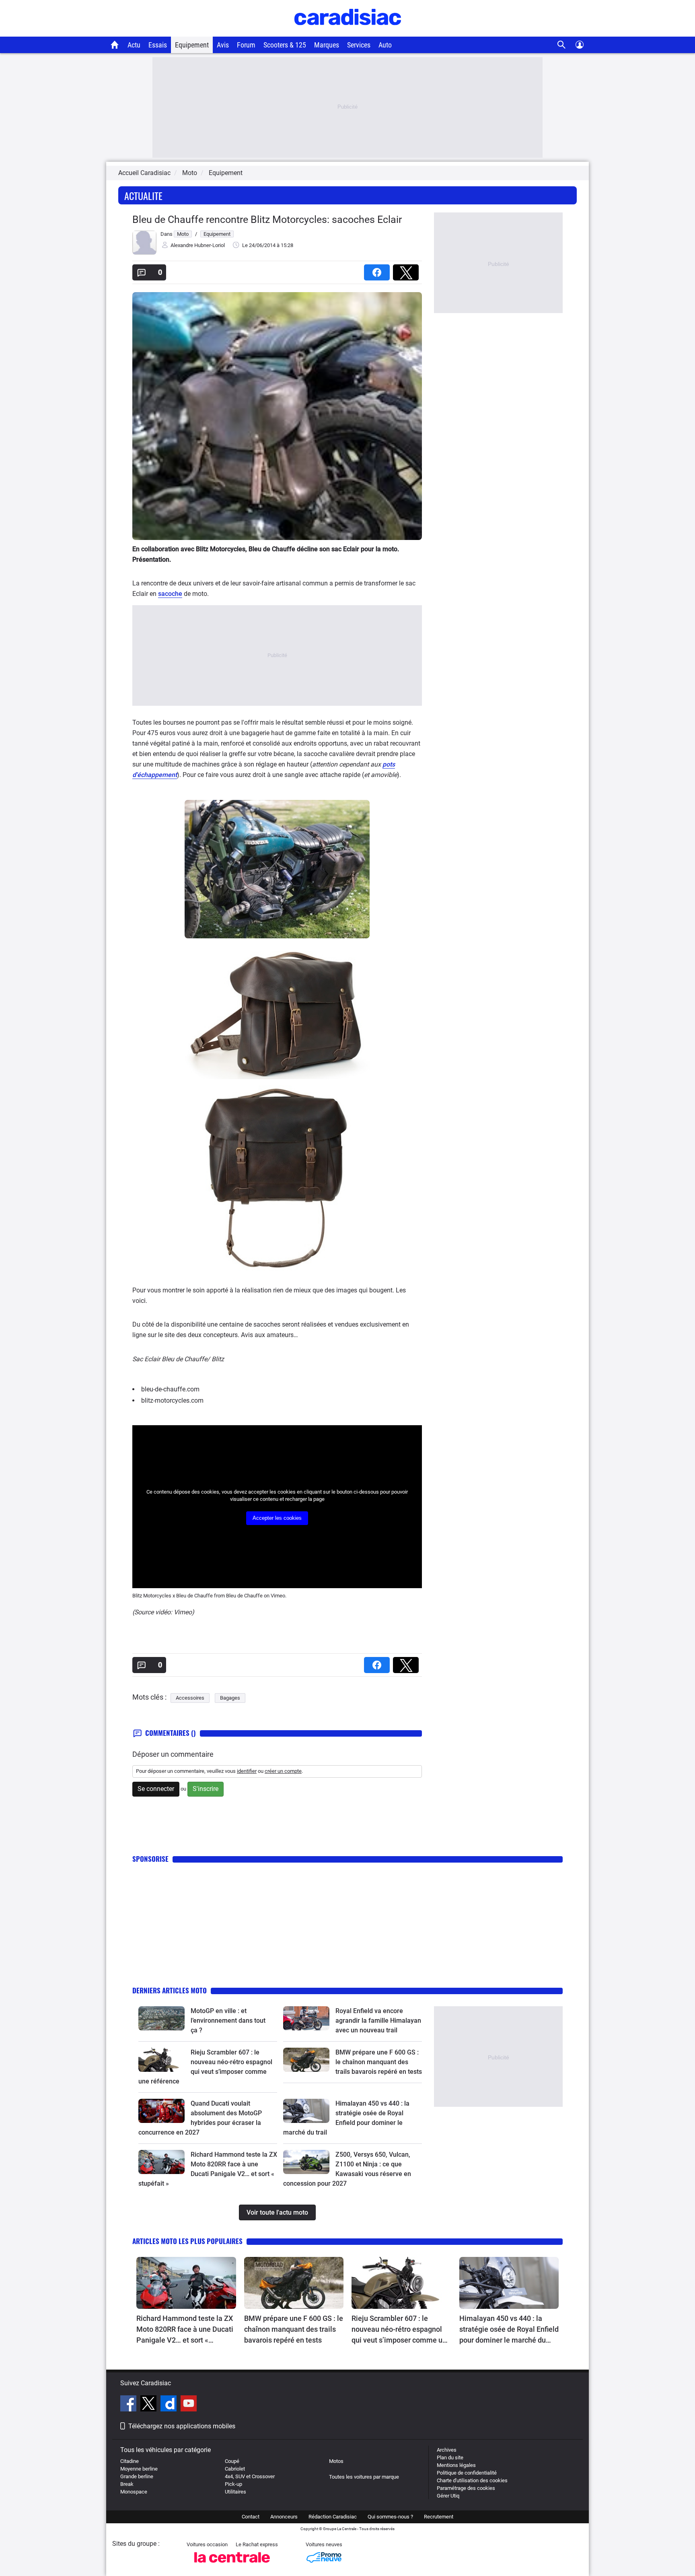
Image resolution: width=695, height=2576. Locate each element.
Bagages (230, 1698)
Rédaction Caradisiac (333, 2517)
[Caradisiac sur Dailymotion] (170, 2405)
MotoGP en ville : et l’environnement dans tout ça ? (228, 2021)
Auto (385, 45)
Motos (336, 2461)
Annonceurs (284, 2517)
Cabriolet (235, 2469)
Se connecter (156, 1789)
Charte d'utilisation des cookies (472, 2480)
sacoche (170, 594)
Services (359, 45)
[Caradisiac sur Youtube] (189, 2405)
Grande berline (137, 2476)
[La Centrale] (232, 2565)
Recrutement (439, 2517)
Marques (327, 45)
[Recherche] (562, 45)
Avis (223, 45)
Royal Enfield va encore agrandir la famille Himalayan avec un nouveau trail (378, 2021)
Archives (447, 2450)
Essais (158, 45)
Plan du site (450, 2458)
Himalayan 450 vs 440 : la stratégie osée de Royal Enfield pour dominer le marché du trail (509, 2330)
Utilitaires (235, 2492)
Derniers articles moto (170, 1990)
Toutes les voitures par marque (364, 2477)
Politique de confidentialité (467, 2473)
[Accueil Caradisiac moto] (115, 45)
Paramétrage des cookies (466, 2488)
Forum (246, 45)
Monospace (134, 2492)
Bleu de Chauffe (244, 1596)
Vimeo (278, 1596)
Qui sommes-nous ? (390, 2517)
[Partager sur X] (407, 270)
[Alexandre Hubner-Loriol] (144, 253)
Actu (134, 45)
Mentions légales (456, 2465)
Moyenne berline (139, 2469)
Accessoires (190, 1698)
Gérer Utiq (448, 2496)
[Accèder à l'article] (161, 2018)
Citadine (130, 2461)
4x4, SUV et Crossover (250, 2476)
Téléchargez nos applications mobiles (182, 2426)
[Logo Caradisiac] (348, 32)
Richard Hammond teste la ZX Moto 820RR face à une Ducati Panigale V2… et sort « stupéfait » (185, 2330)
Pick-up (233, 2484)
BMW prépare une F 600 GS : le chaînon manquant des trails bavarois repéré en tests (379, 2062)
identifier (247, 1771)
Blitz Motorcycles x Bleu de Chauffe (173, 1596)
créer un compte (283, 1771)
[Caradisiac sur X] (149, 2405)
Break (127, 2484)
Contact (251, 2517)
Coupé (232, 2461)
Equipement (192, 45)
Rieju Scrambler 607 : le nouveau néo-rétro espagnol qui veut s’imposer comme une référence (401, 2330)
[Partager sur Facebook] (378, 270)
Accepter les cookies (277, 1518)
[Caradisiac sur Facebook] (129, 2405)
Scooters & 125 (285, 45)
